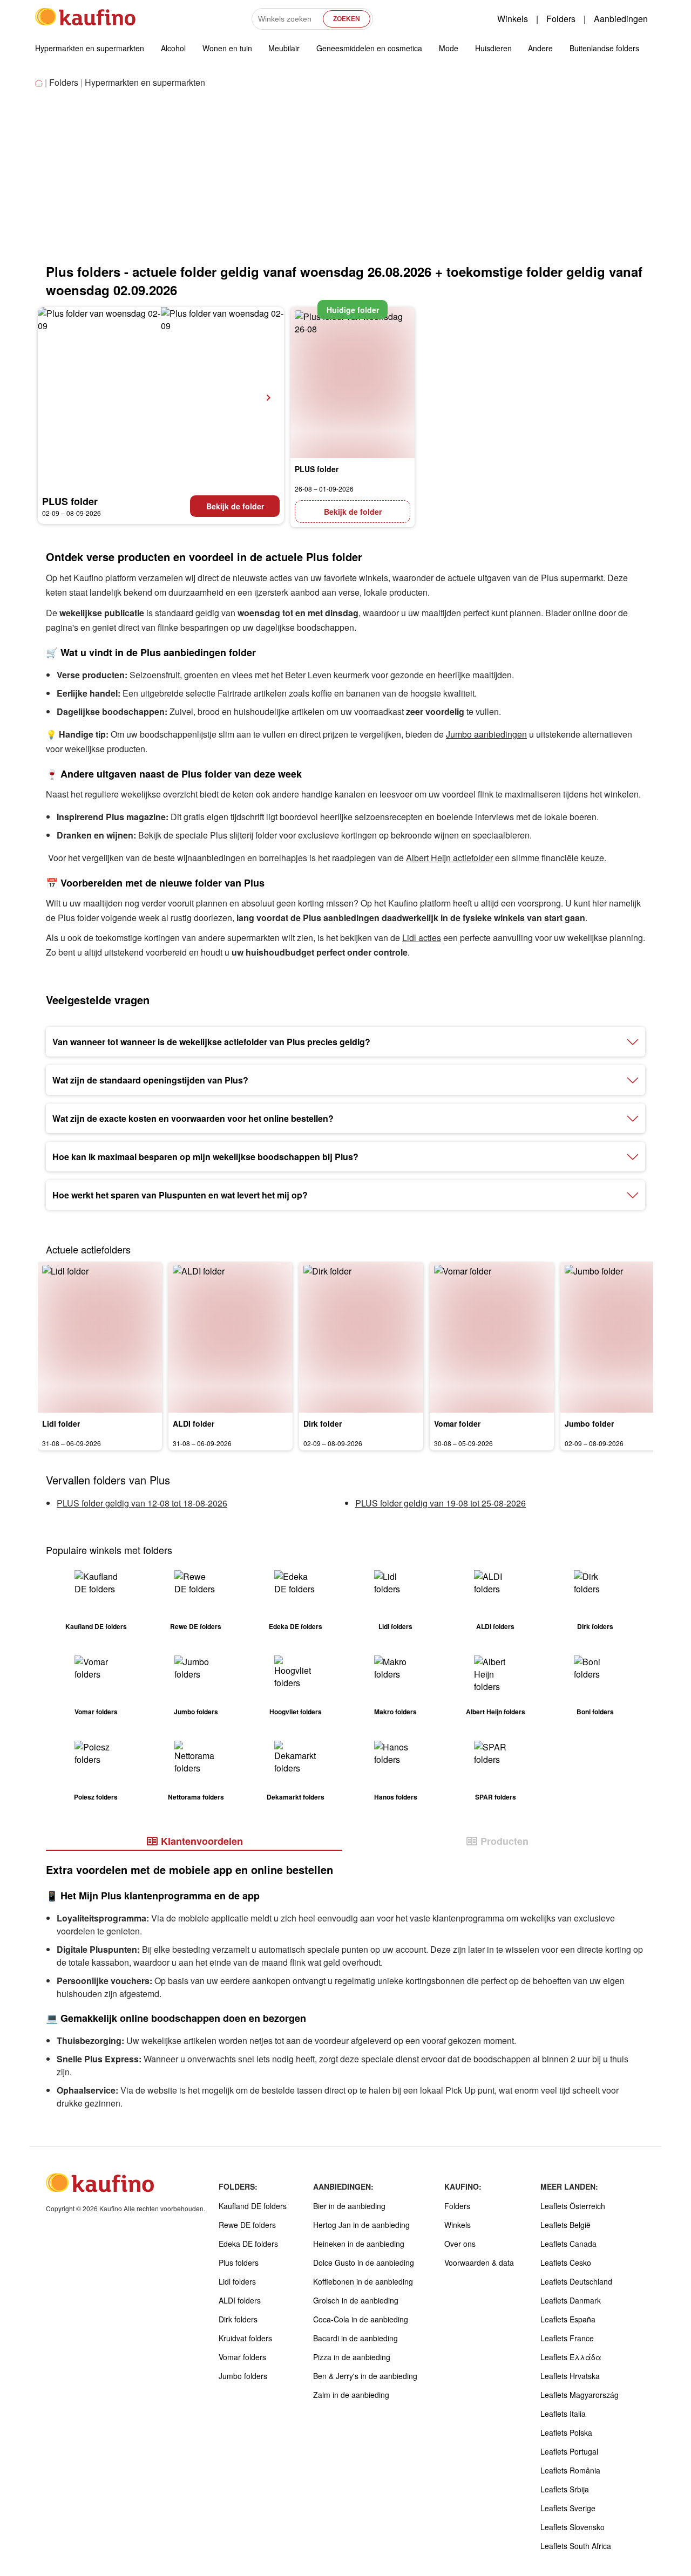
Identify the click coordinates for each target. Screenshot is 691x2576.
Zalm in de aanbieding (351, 2395)
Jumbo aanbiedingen (486, 734)
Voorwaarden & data (479, 2262)
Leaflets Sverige (568, 2508)
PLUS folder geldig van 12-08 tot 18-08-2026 (142, 1503)
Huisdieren (493, 48)
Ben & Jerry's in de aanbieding (365, 2376)
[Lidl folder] (100, 1337)
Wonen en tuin (227, 48)
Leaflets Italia (563, 2414)
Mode (449, 48)
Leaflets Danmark (571, 2300)
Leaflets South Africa (576, 2546)
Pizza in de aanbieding (352, 2357)
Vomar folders (242, 2357)
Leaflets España (568, 2319)
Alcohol (173, 48)
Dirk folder (323, 1423)
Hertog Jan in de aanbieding (361, 2225)
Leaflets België (565, 2225)
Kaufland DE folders (253, 2206)
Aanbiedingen (621, 19)
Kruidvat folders (245, 2338)
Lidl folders (237, 2281)
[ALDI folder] (231, 1337)
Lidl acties (422, 938)
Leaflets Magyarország (580, 2395)
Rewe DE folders (247, 2225)
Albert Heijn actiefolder (449, 858)
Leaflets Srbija (565, 2489)
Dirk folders (238, 2319)
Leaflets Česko (566, 2262)
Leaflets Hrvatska (570, 2376)
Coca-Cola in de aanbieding (361, 2319)
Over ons (460, 2244)
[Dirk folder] (361, 1337)
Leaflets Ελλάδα (571, 2357)
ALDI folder (194, 1423)
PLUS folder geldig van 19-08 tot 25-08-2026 (441, 1503)
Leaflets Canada (568, 2244)
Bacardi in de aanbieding (355, 2338)
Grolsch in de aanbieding (356, 2300)
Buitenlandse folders (604, 48)
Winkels (513, 19)
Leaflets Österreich (573, 2206)
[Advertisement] (345, 181)
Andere (540, 48)
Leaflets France (567, 2338)
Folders (561, 19)
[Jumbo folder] (622, 1337)
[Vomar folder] (492, 1337)
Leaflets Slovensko (573, 2527)
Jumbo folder (589, 1423)
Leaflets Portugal (569, 2451)
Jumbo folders (243, 2376)
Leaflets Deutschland (576, 2281)
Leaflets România (570, 2470)
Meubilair (284, 48)
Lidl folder (61, 1423)
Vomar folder (457, 1423)
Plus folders (239, 2262)
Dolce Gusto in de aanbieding (364, 2262)
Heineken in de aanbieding (359, 2244)
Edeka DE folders (248, 2244)
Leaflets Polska (566, 2432)
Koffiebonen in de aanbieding (363, 2281)
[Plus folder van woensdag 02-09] (161, 398)
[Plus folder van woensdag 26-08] (353, 383)
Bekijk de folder (235, 506)
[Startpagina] (40, 83)
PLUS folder (70, 501)
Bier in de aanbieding (349, 2206)
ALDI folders (240, 2300)
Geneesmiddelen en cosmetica (369, 48)
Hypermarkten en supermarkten (90, 48)
